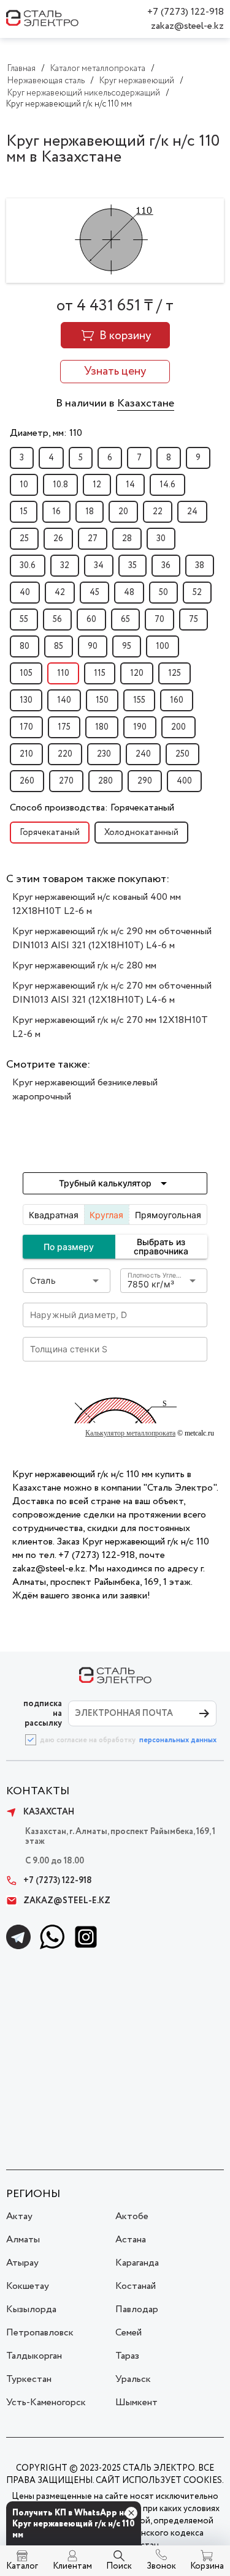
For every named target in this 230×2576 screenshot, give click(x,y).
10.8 (60, 485)
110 (63, 673)
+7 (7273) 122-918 (186, 12)
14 (130, 485)
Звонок (161, 2566)
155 (139, 700)
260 (27, 781)
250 (182, 754)
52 (197, 593)
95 (127, 646)
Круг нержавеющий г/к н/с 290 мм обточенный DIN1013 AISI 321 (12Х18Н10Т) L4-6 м (112, 938)
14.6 (167, 485)
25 (24, 539)
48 (129, 593)
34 (99, 566)
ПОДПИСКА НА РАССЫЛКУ (43, 1713)
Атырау (22, 2263)
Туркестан (29, 2379)
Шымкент (136, 2402)
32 (65, 566)
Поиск (119, 2566)
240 (143, 754)
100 (163, 646)
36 (166, 566)
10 (24, 485)
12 (97, 485)
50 (163, 593)
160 (177, 700)
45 (94, 593)
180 (102, 727)
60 (91, 620)
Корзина (207, 2566)
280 (105, 781)
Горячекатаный (50, 833)
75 (194, 620)
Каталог (22, 2566)
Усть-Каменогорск (46, 2402)
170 (26, 727)
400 (184, 781)
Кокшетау (28, 2286)
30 (161, 539)
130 (26, 700)
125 (174, 673)
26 (58, 539)
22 (158, 512)
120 (137, 673)
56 (57, 620)
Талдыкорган (34, 2356)
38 (200, 566)
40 (25, 593)
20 (123, 512)
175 (64, 727)
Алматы (23, 2240)
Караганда (137, 2263)
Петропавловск (40, 2333)
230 (104, 754)
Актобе (132, 2216)
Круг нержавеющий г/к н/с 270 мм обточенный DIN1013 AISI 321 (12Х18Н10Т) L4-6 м (112, 993)
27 (93, 539)
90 (93, 646)
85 (59, 646)
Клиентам (72, 2566)
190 (140, 727)
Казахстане (146, 403)
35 (132, 566)
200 (178, 727)
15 (24, 512)
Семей (128, 2333)
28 (127, 539)
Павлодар (137, 2309)
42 (60, 593)
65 (125, 620)
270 (66, 781)
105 (26, 673)
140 (64, 700)
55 (24, 620)
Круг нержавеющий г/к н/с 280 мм (84, 966)
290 (145, 781)
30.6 (28, 566)
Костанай (136, 2286)
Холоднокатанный (141, 833)
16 (56, 512)
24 (192, 512)
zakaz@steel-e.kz (187, 26)
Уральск (133, 2379)
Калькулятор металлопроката (130, 1433)
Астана (131, 2240)
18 (90, 512)
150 (102, 700)
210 (26, 754)
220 (65, 754)
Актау (19, 2216)
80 (25, 646)
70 (159, 620)
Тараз (127, 2356)
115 (100, 673)
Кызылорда (31, 2309)
